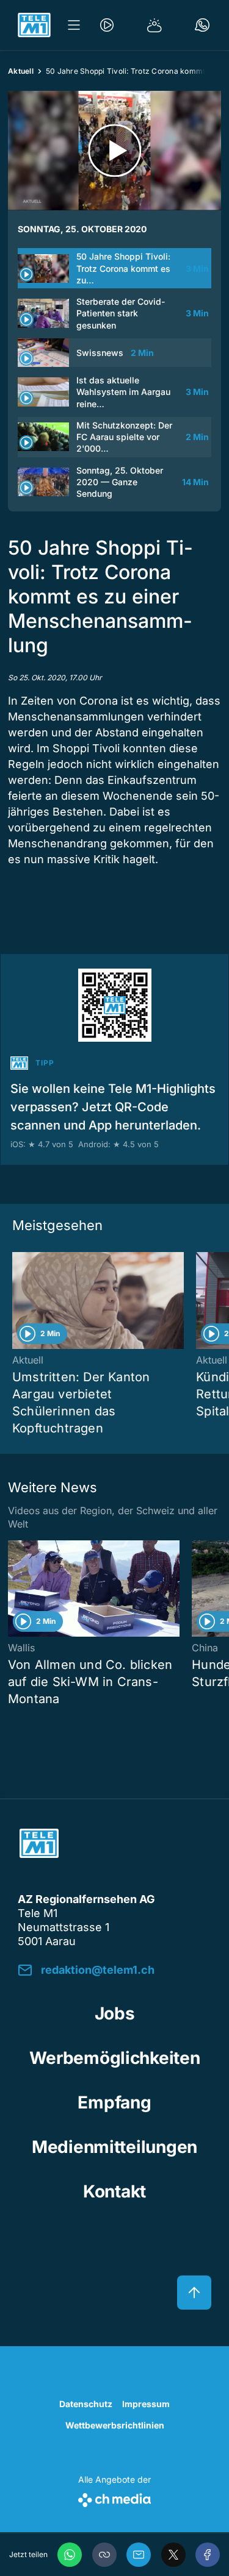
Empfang (114, 2102)
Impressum (146, 2404)
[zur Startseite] (34, 25)
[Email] (139, 2555)
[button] (104, 2555)
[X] (173, 2555)
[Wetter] (154, 25)
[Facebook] (208, 2555)
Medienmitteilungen (114, 2147)
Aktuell (21, 71)
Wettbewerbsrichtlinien (115, 2425)
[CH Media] (114, 2498)
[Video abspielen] (114, 151)
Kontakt (114, 2191)
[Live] (107, 25)
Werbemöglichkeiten (115, 2058)
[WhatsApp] (70, 2555)
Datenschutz (86, 2404)
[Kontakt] (202, 25)
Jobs (115, 2013)
